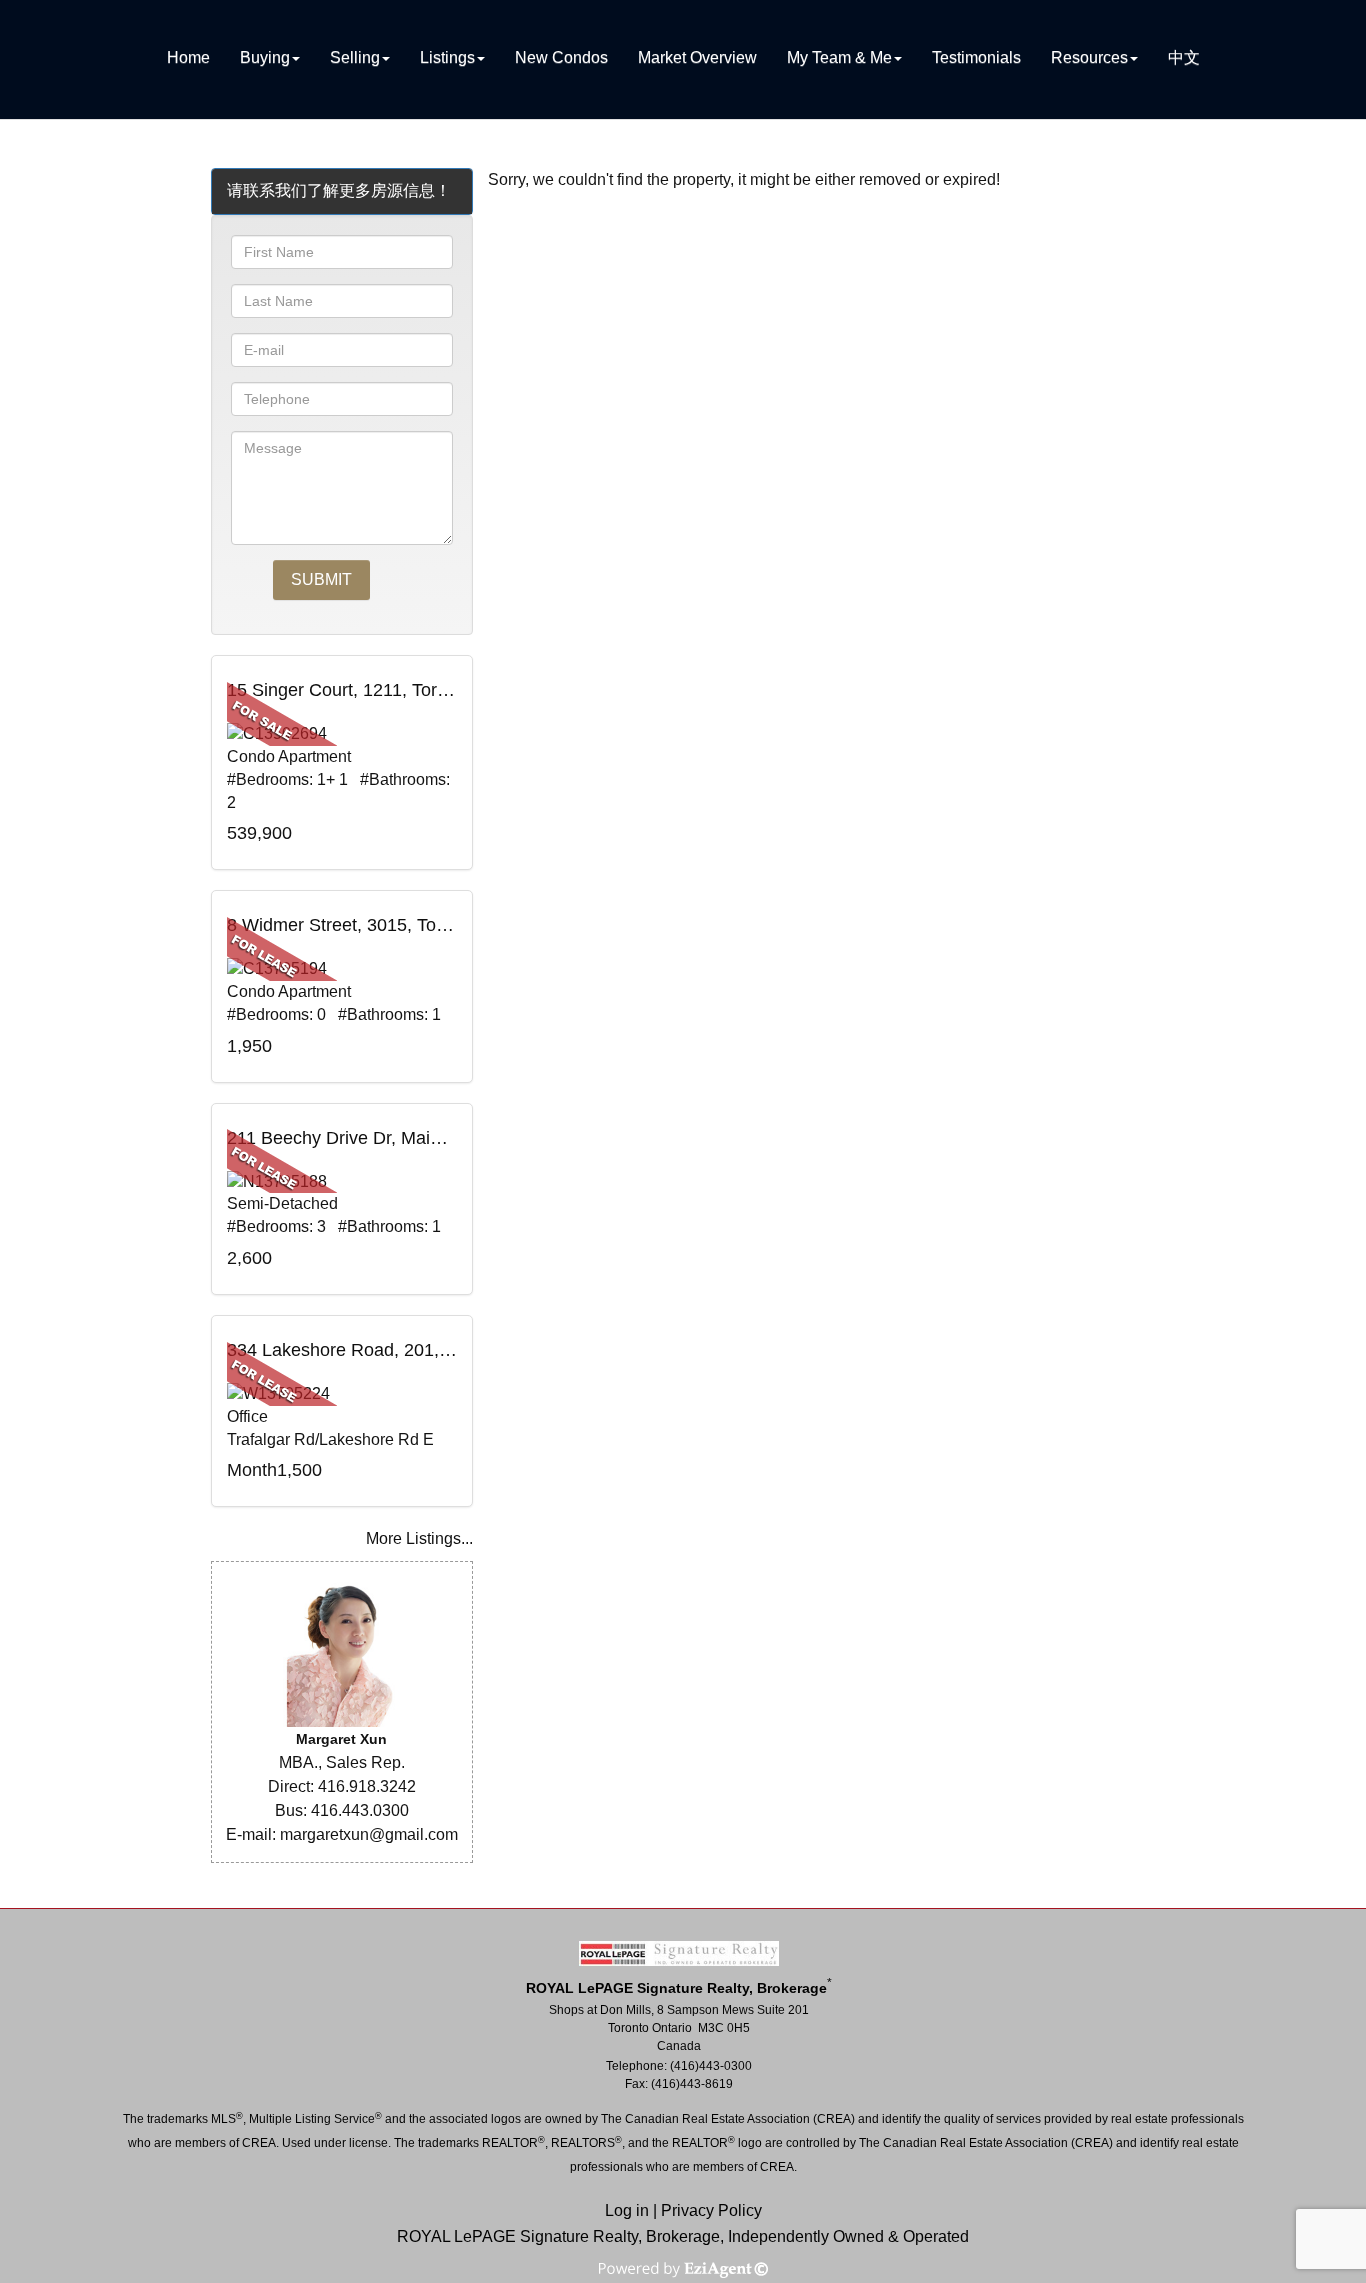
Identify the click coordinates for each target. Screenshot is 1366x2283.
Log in (627, 2210)
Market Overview (697, 57)
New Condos (561, 57)
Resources (1089, 57)
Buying (265, 57)
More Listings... (419, 1538)
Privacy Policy (711, 2210)
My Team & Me (839, 57)
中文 (1184, 57)
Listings (447, 57)
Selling (355, 57)
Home (188, 57)
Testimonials (976, 57)
